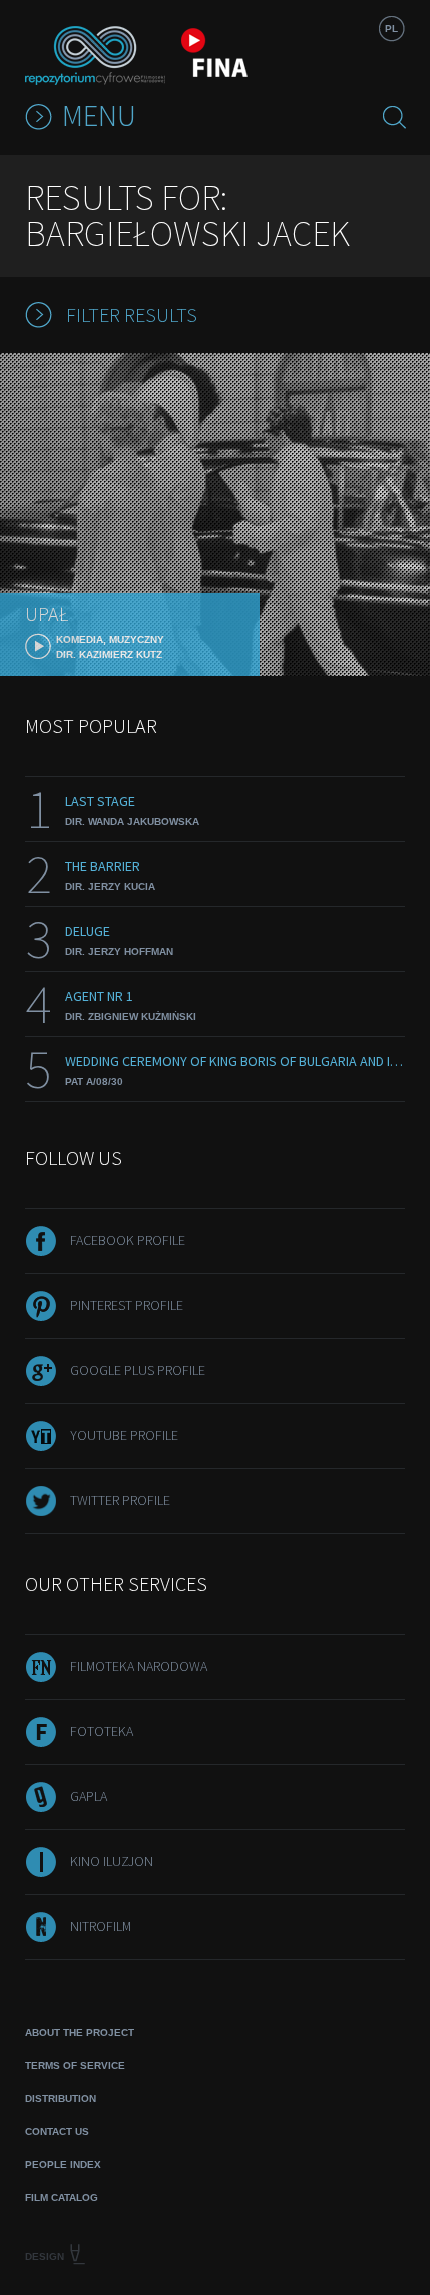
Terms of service (75, 2065)
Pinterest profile (126, 1305)
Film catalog (61, 2197)
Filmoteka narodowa (138, 1666)
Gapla (88, 1796)
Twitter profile (120, 1500)
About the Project (79, 2032)
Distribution (60, 2098)
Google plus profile (137, 1370)
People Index (63, 2164)
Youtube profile (124, 1435)
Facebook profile (127, 1240)
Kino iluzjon (111, 1861)
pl (391, 28)
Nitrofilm (100, 1926)
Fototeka (101, 1731)
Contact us (57, 2131)
